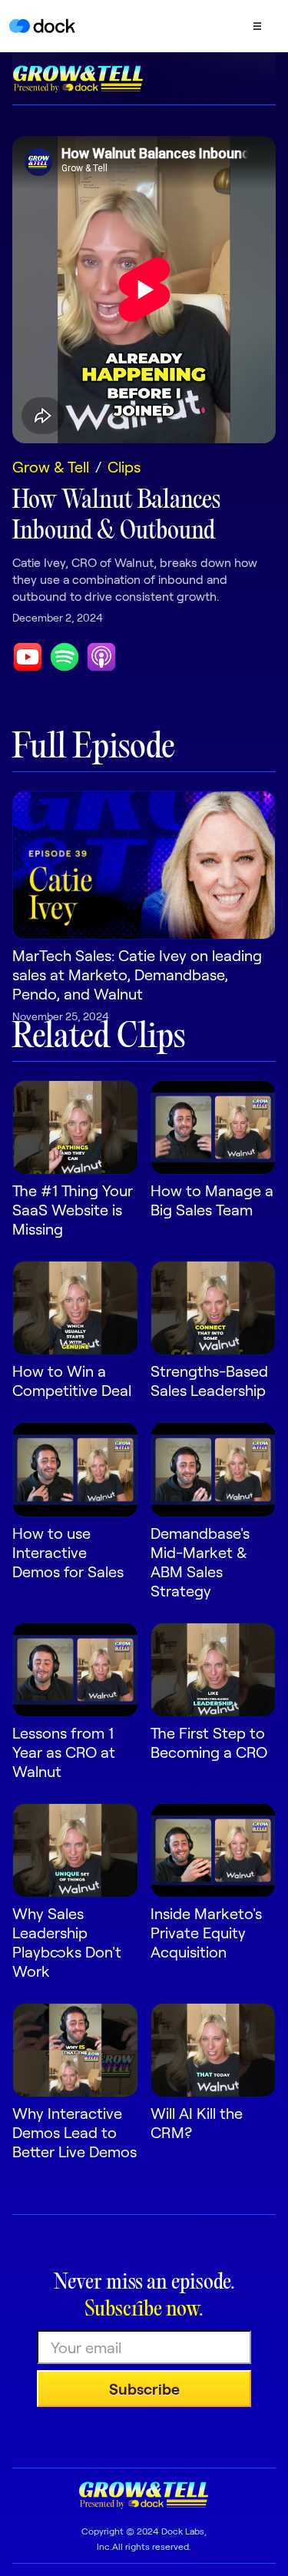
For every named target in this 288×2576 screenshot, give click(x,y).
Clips (124, 466)
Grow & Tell (51, 466)
